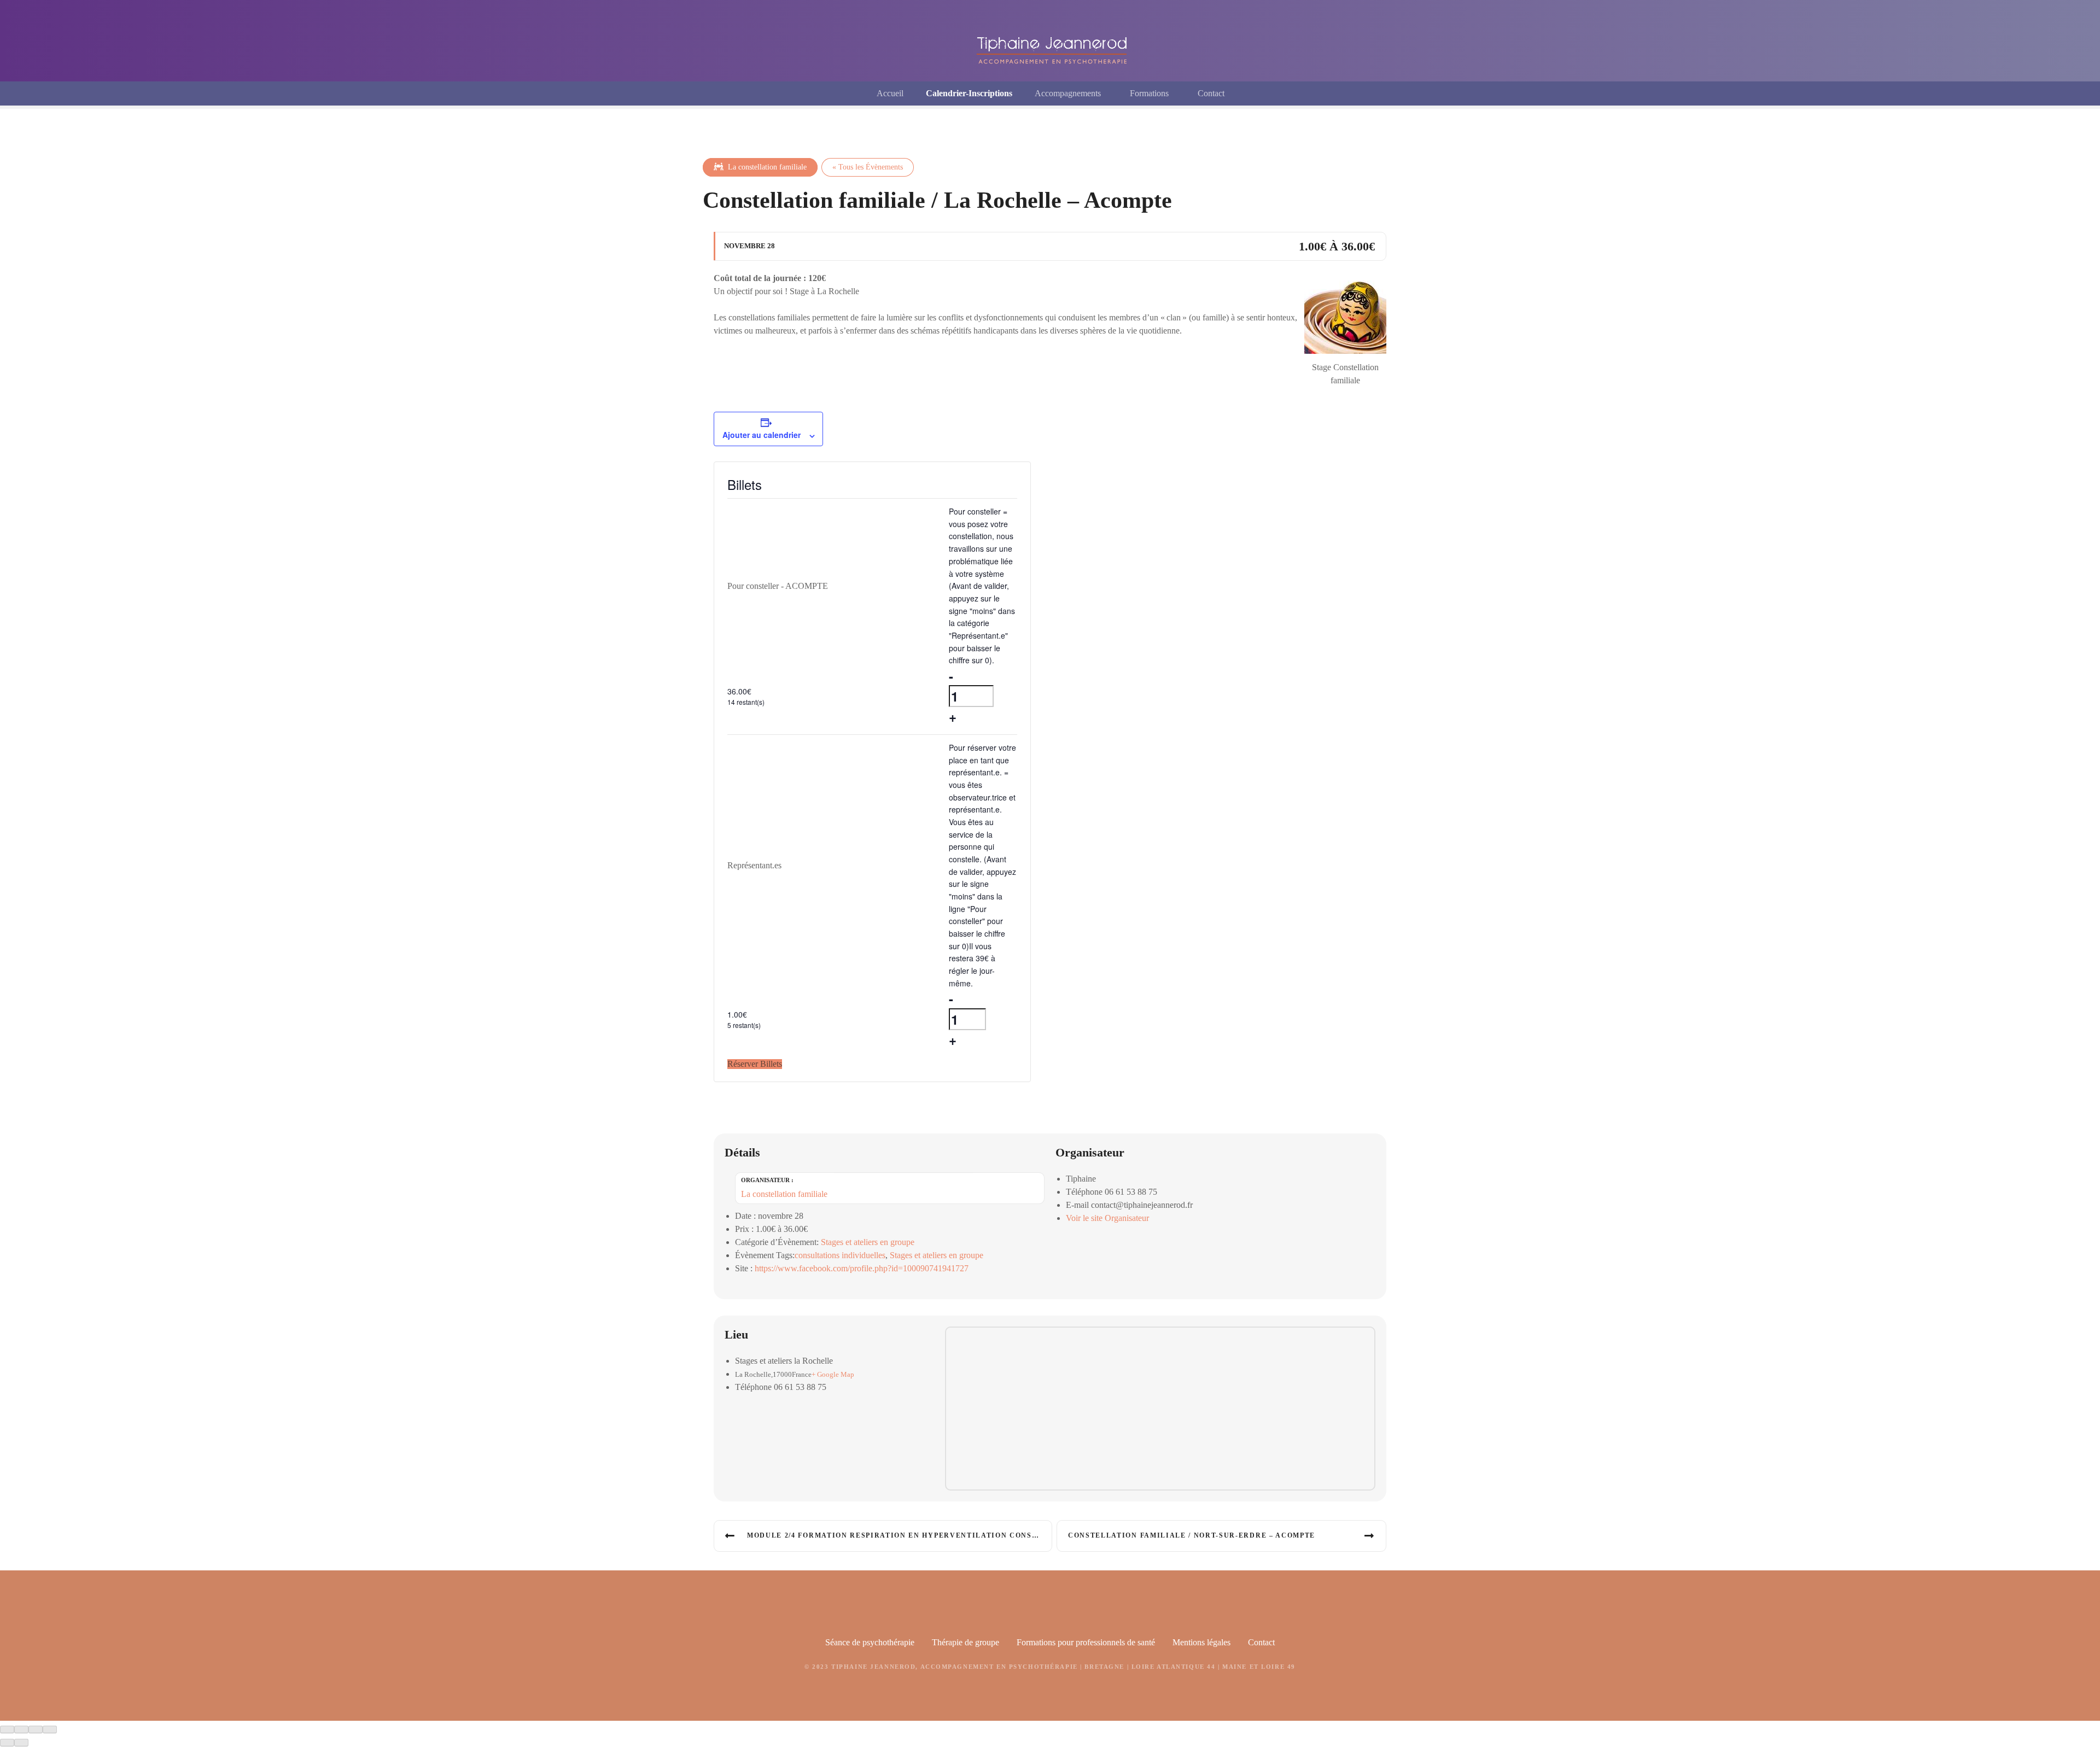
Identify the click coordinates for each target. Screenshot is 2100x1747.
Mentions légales (1201, 1642)
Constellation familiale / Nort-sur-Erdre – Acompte (1192, 1535)
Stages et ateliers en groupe (868, 1242)
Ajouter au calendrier (762, 435)
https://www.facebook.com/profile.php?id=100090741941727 (862, 1268)
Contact (1211, 93)
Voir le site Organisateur (1107, 1218)
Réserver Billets (755, 1064)
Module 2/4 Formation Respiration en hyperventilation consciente (900, 1535)
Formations (1149, 93)
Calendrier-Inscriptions (969, 93)
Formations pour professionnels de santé (1086, 1642)
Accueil (890, 93)
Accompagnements (1068, 93)
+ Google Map (833, 1375)
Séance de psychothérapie (870, 1642)
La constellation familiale (766, 167)
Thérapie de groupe (966, 1642)
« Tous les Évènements (868, 167)
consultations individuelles (840, 1255)
